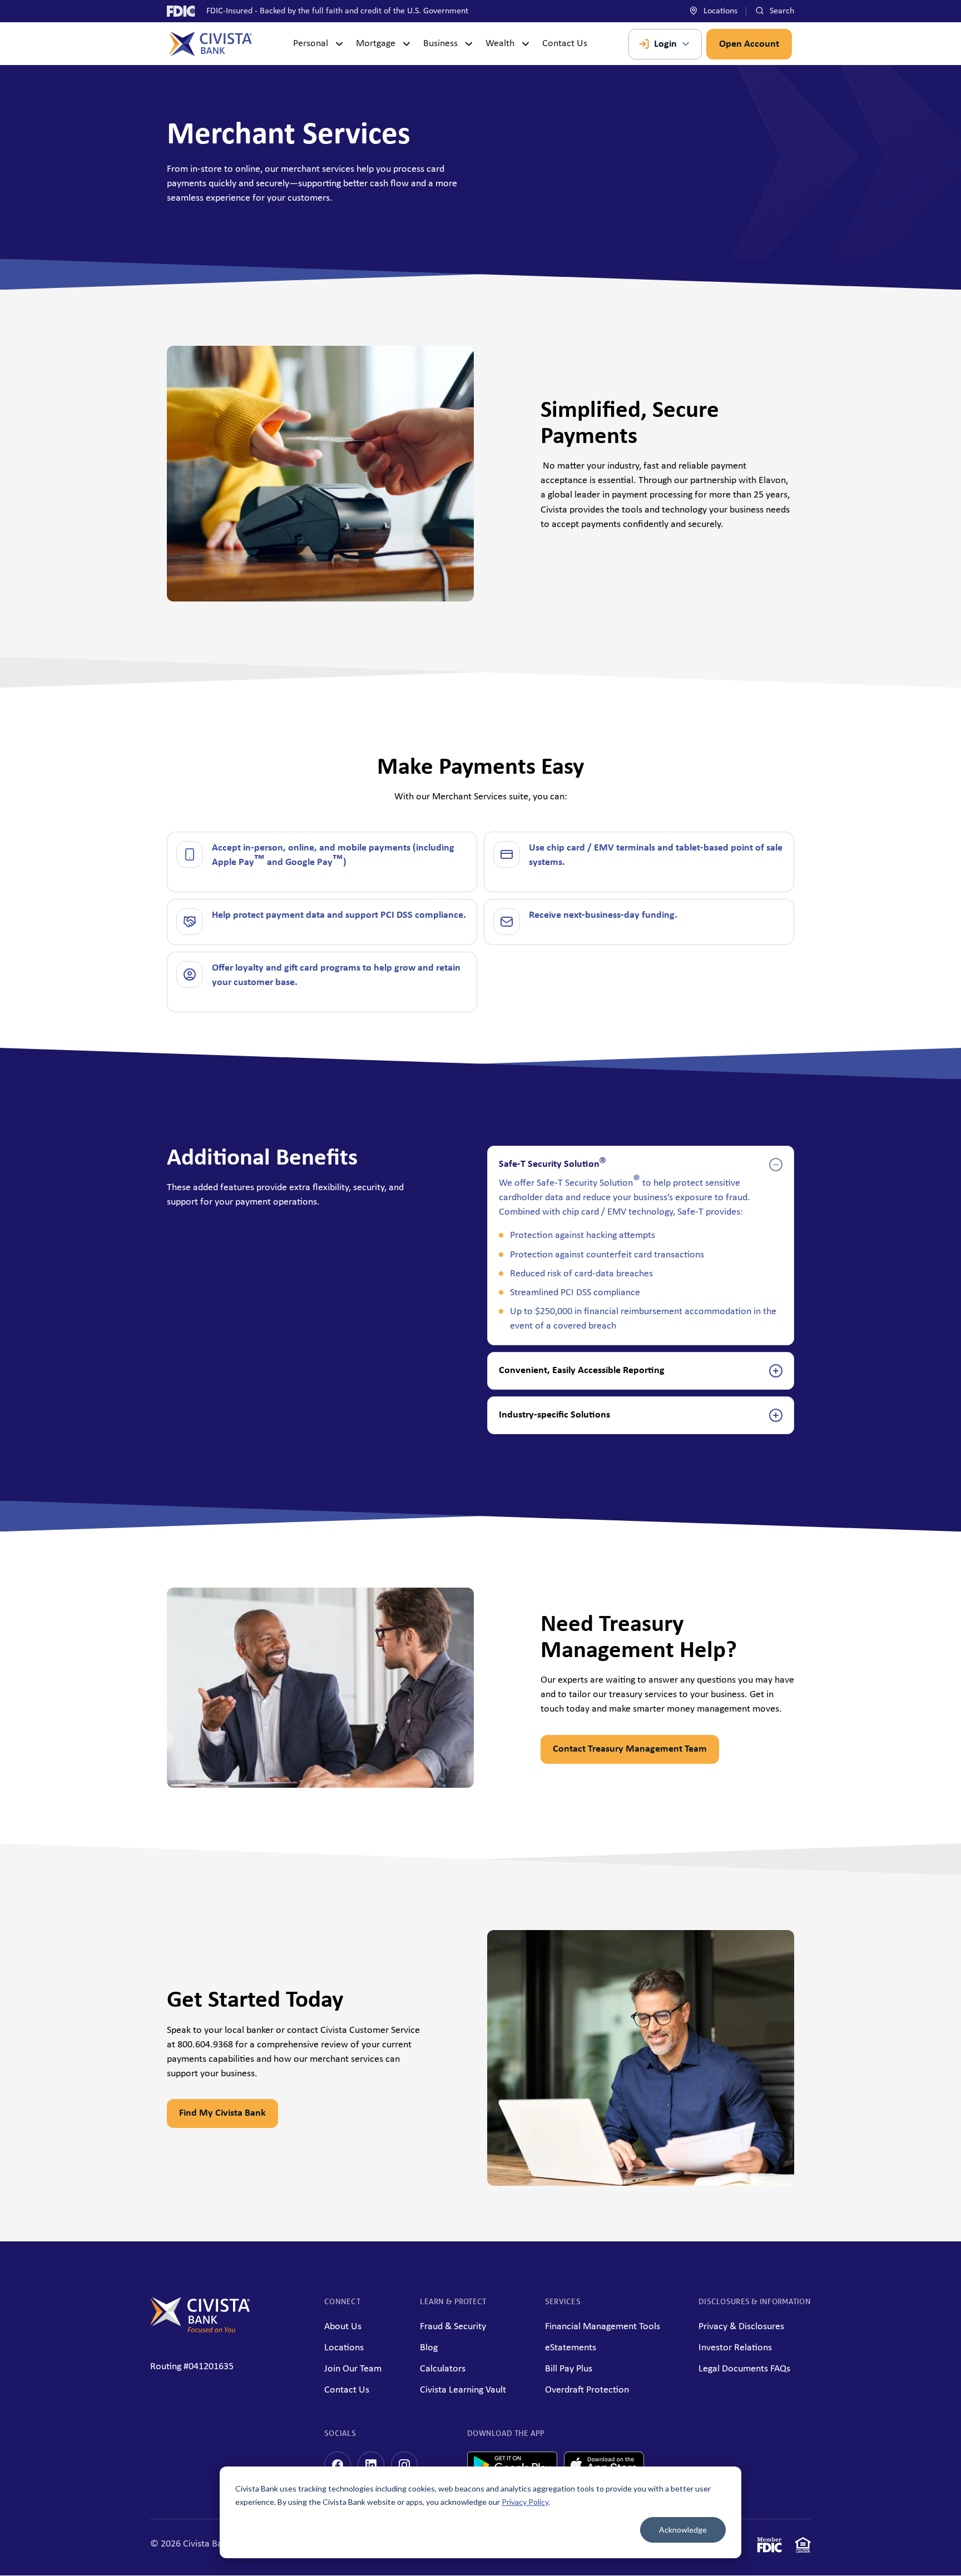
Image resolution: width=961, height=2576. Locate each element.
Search (781, 11)
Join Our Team (353, 2369)
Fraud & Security (453, 2327)
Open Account (749, 44)
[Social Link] (338, 2465)
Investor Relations (735, 2348)
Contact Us (565, 44)
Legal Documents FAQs (744, 2369)
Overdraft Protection (587, 2390)
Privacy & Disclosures (741, 2327)
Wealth (500, 44)
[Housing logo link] (803, 2547)
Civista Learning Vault (463, 2390)
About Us (343, 2327)
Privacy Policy (525, 2502)
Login (665, 44)
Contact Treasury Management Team (630, 1749)
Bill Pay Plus (569, 2369)
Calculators (443, 2369)
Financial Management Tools (603, 2327)
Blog (429, 2348)
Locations (719, 11)
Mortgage (376, 44)
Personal (311, 44)
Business (440, 44)
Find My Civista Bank (222, 2113)
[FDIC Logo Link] (769, 2547)
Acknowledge (683, 2530)
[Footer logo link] (200, 2330)
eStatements (571, 2348)
